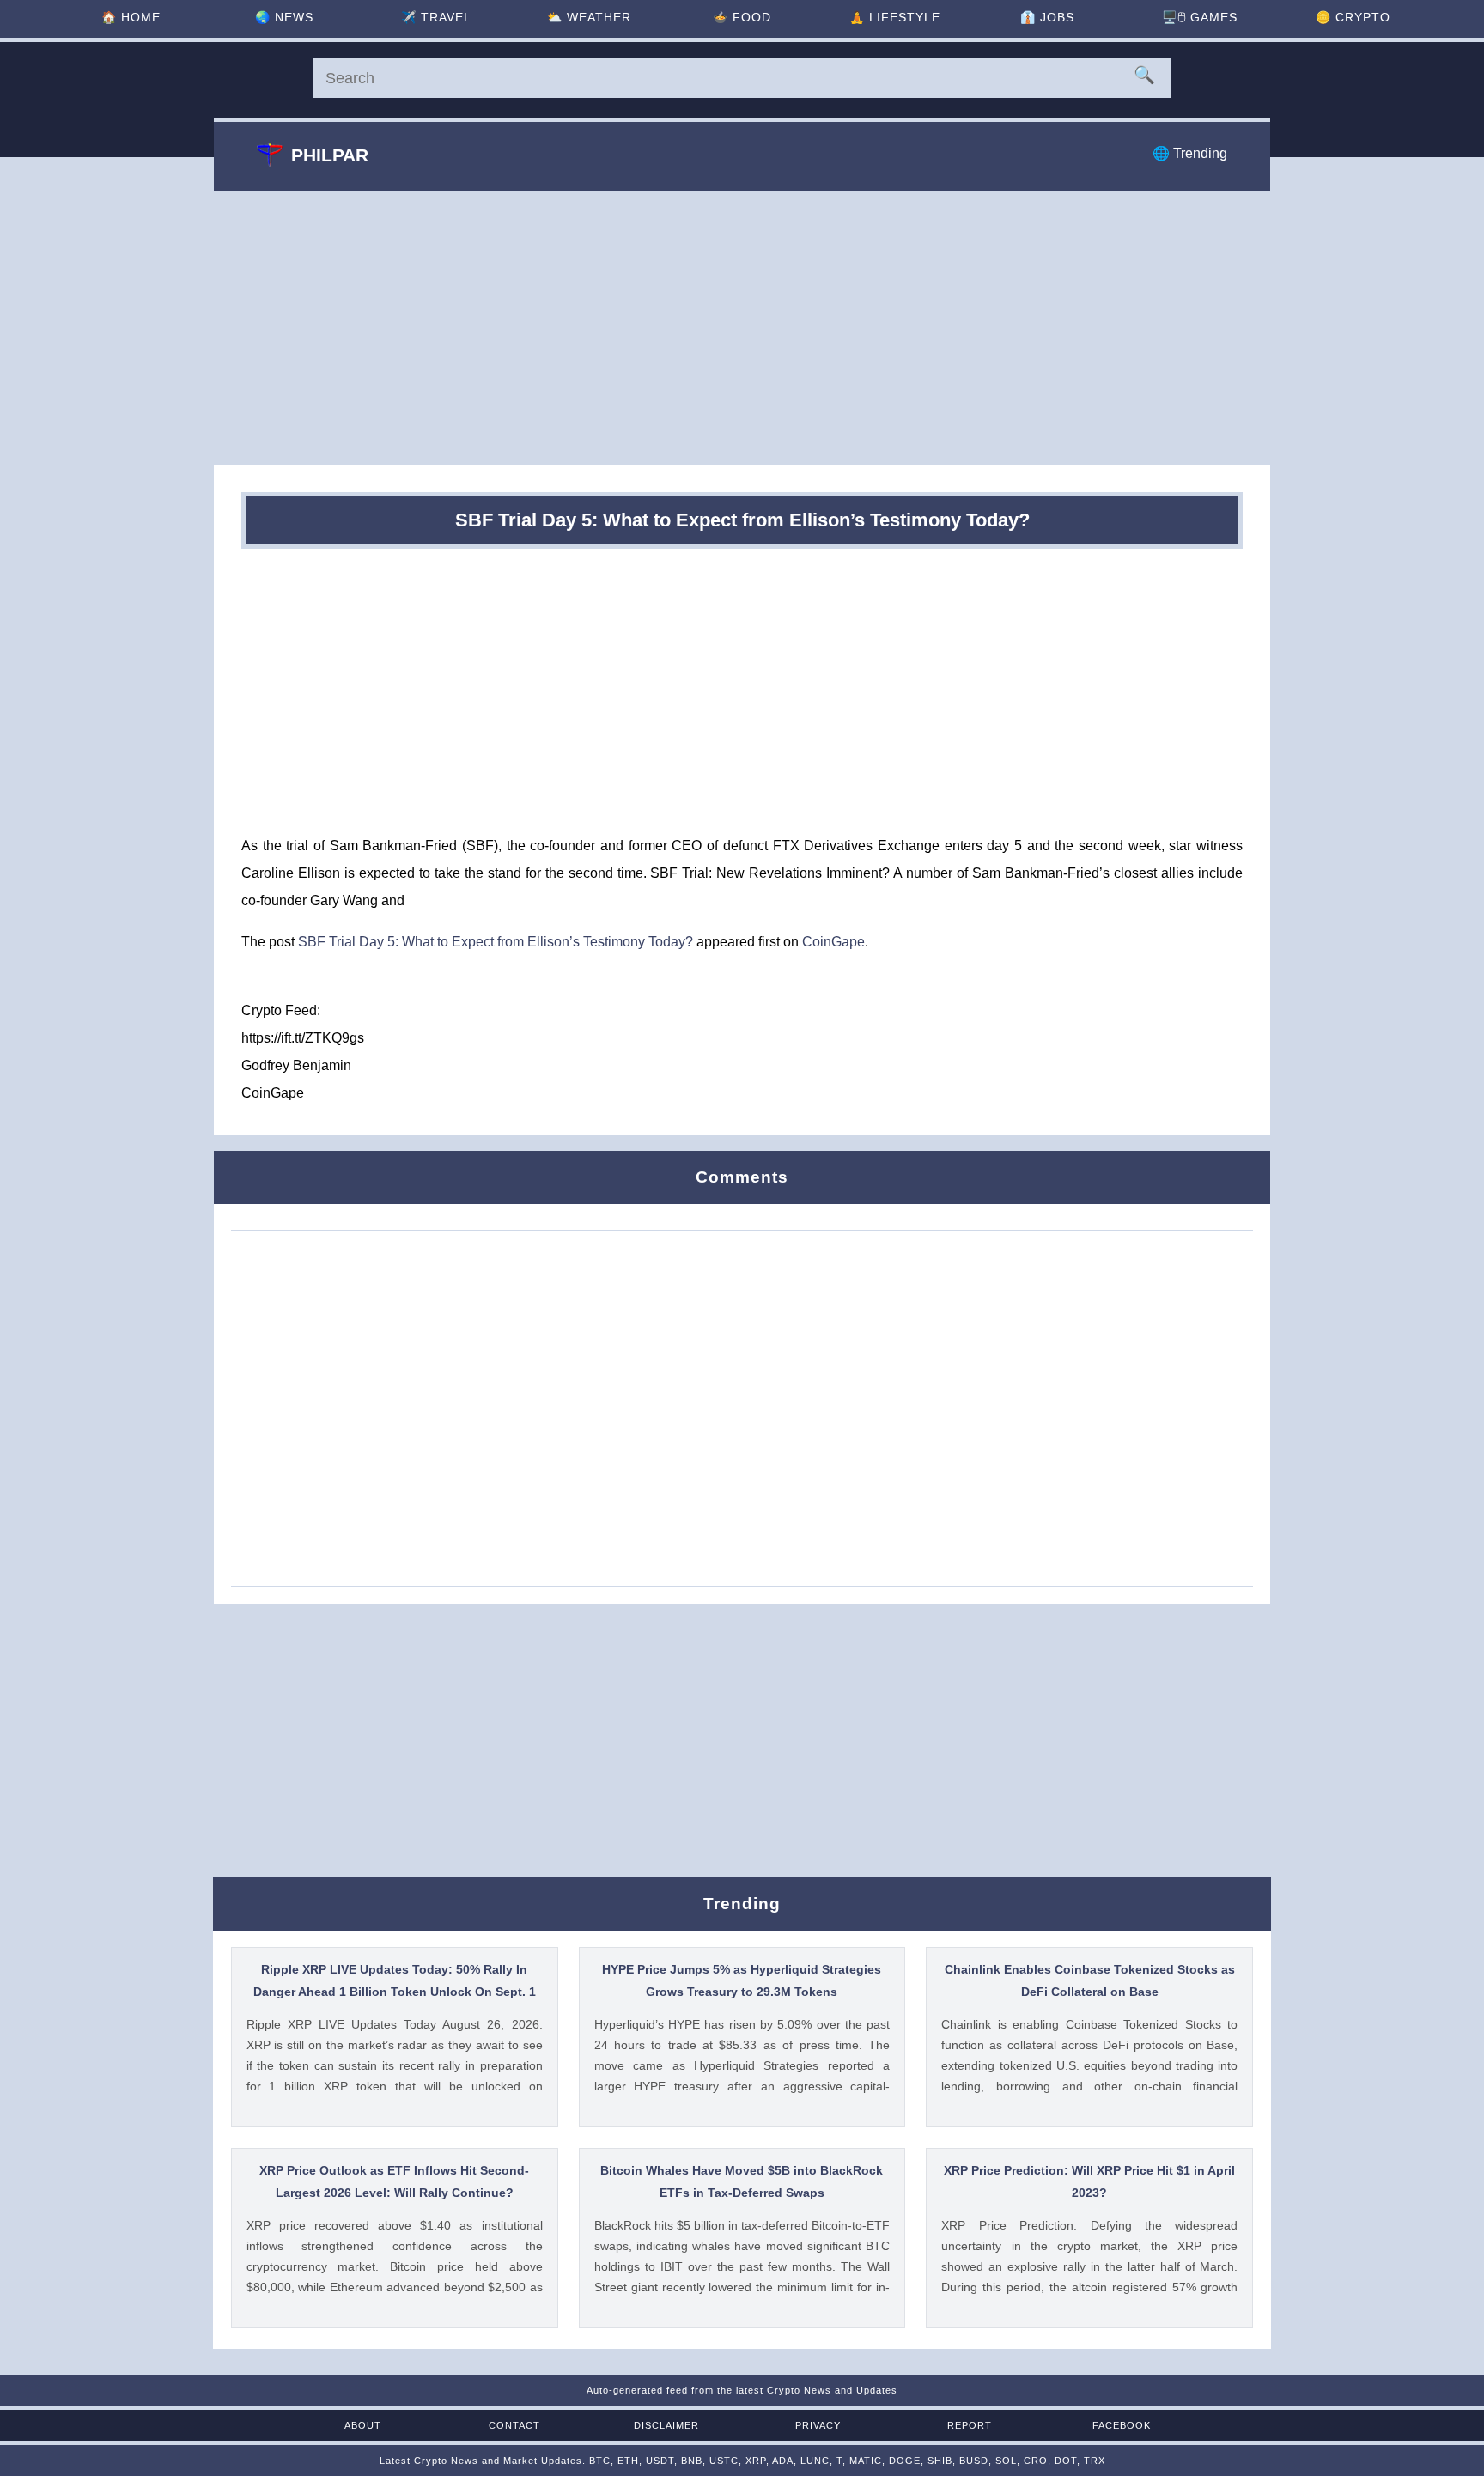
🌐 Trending (1190, 153)
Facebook (1122, 2425)
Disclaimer (666, 2425)
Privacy (818, 2425)
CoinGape (833, 942)
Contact (514, 2425)
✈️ (436, 17)
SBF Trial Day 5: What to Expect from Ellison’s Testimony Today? (496, 942)
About (363, 2425)
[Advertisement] (742, 327)
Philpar (330, 155)
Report (970, 2425)
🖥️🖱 (1200, 17)
